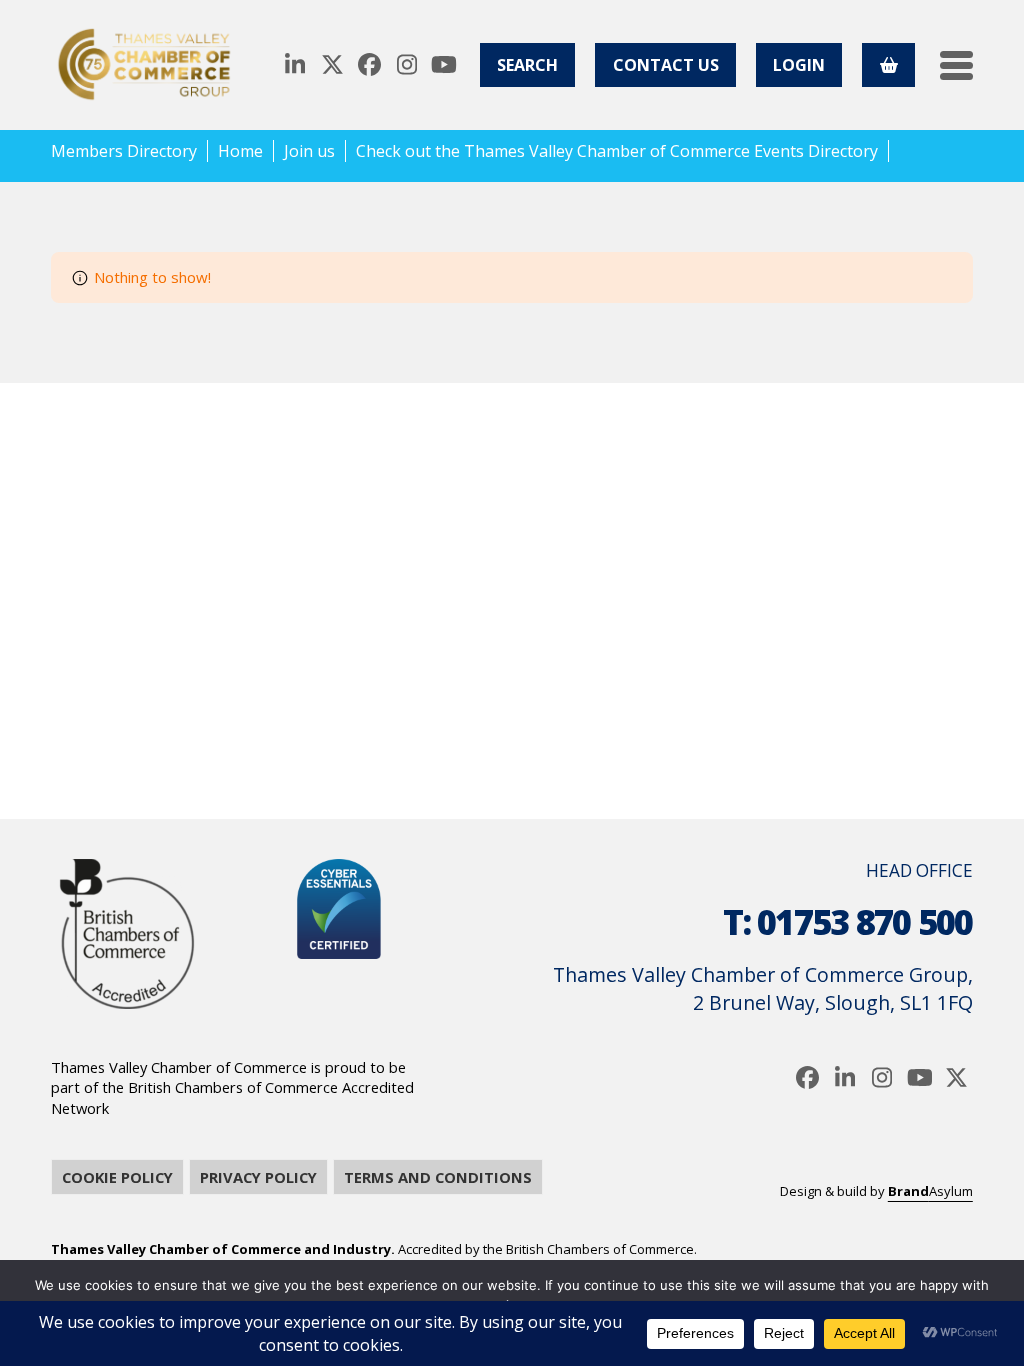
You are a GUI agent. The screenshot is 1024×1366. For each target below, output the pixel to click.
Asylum (930, 1191)
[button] (956, 65)
